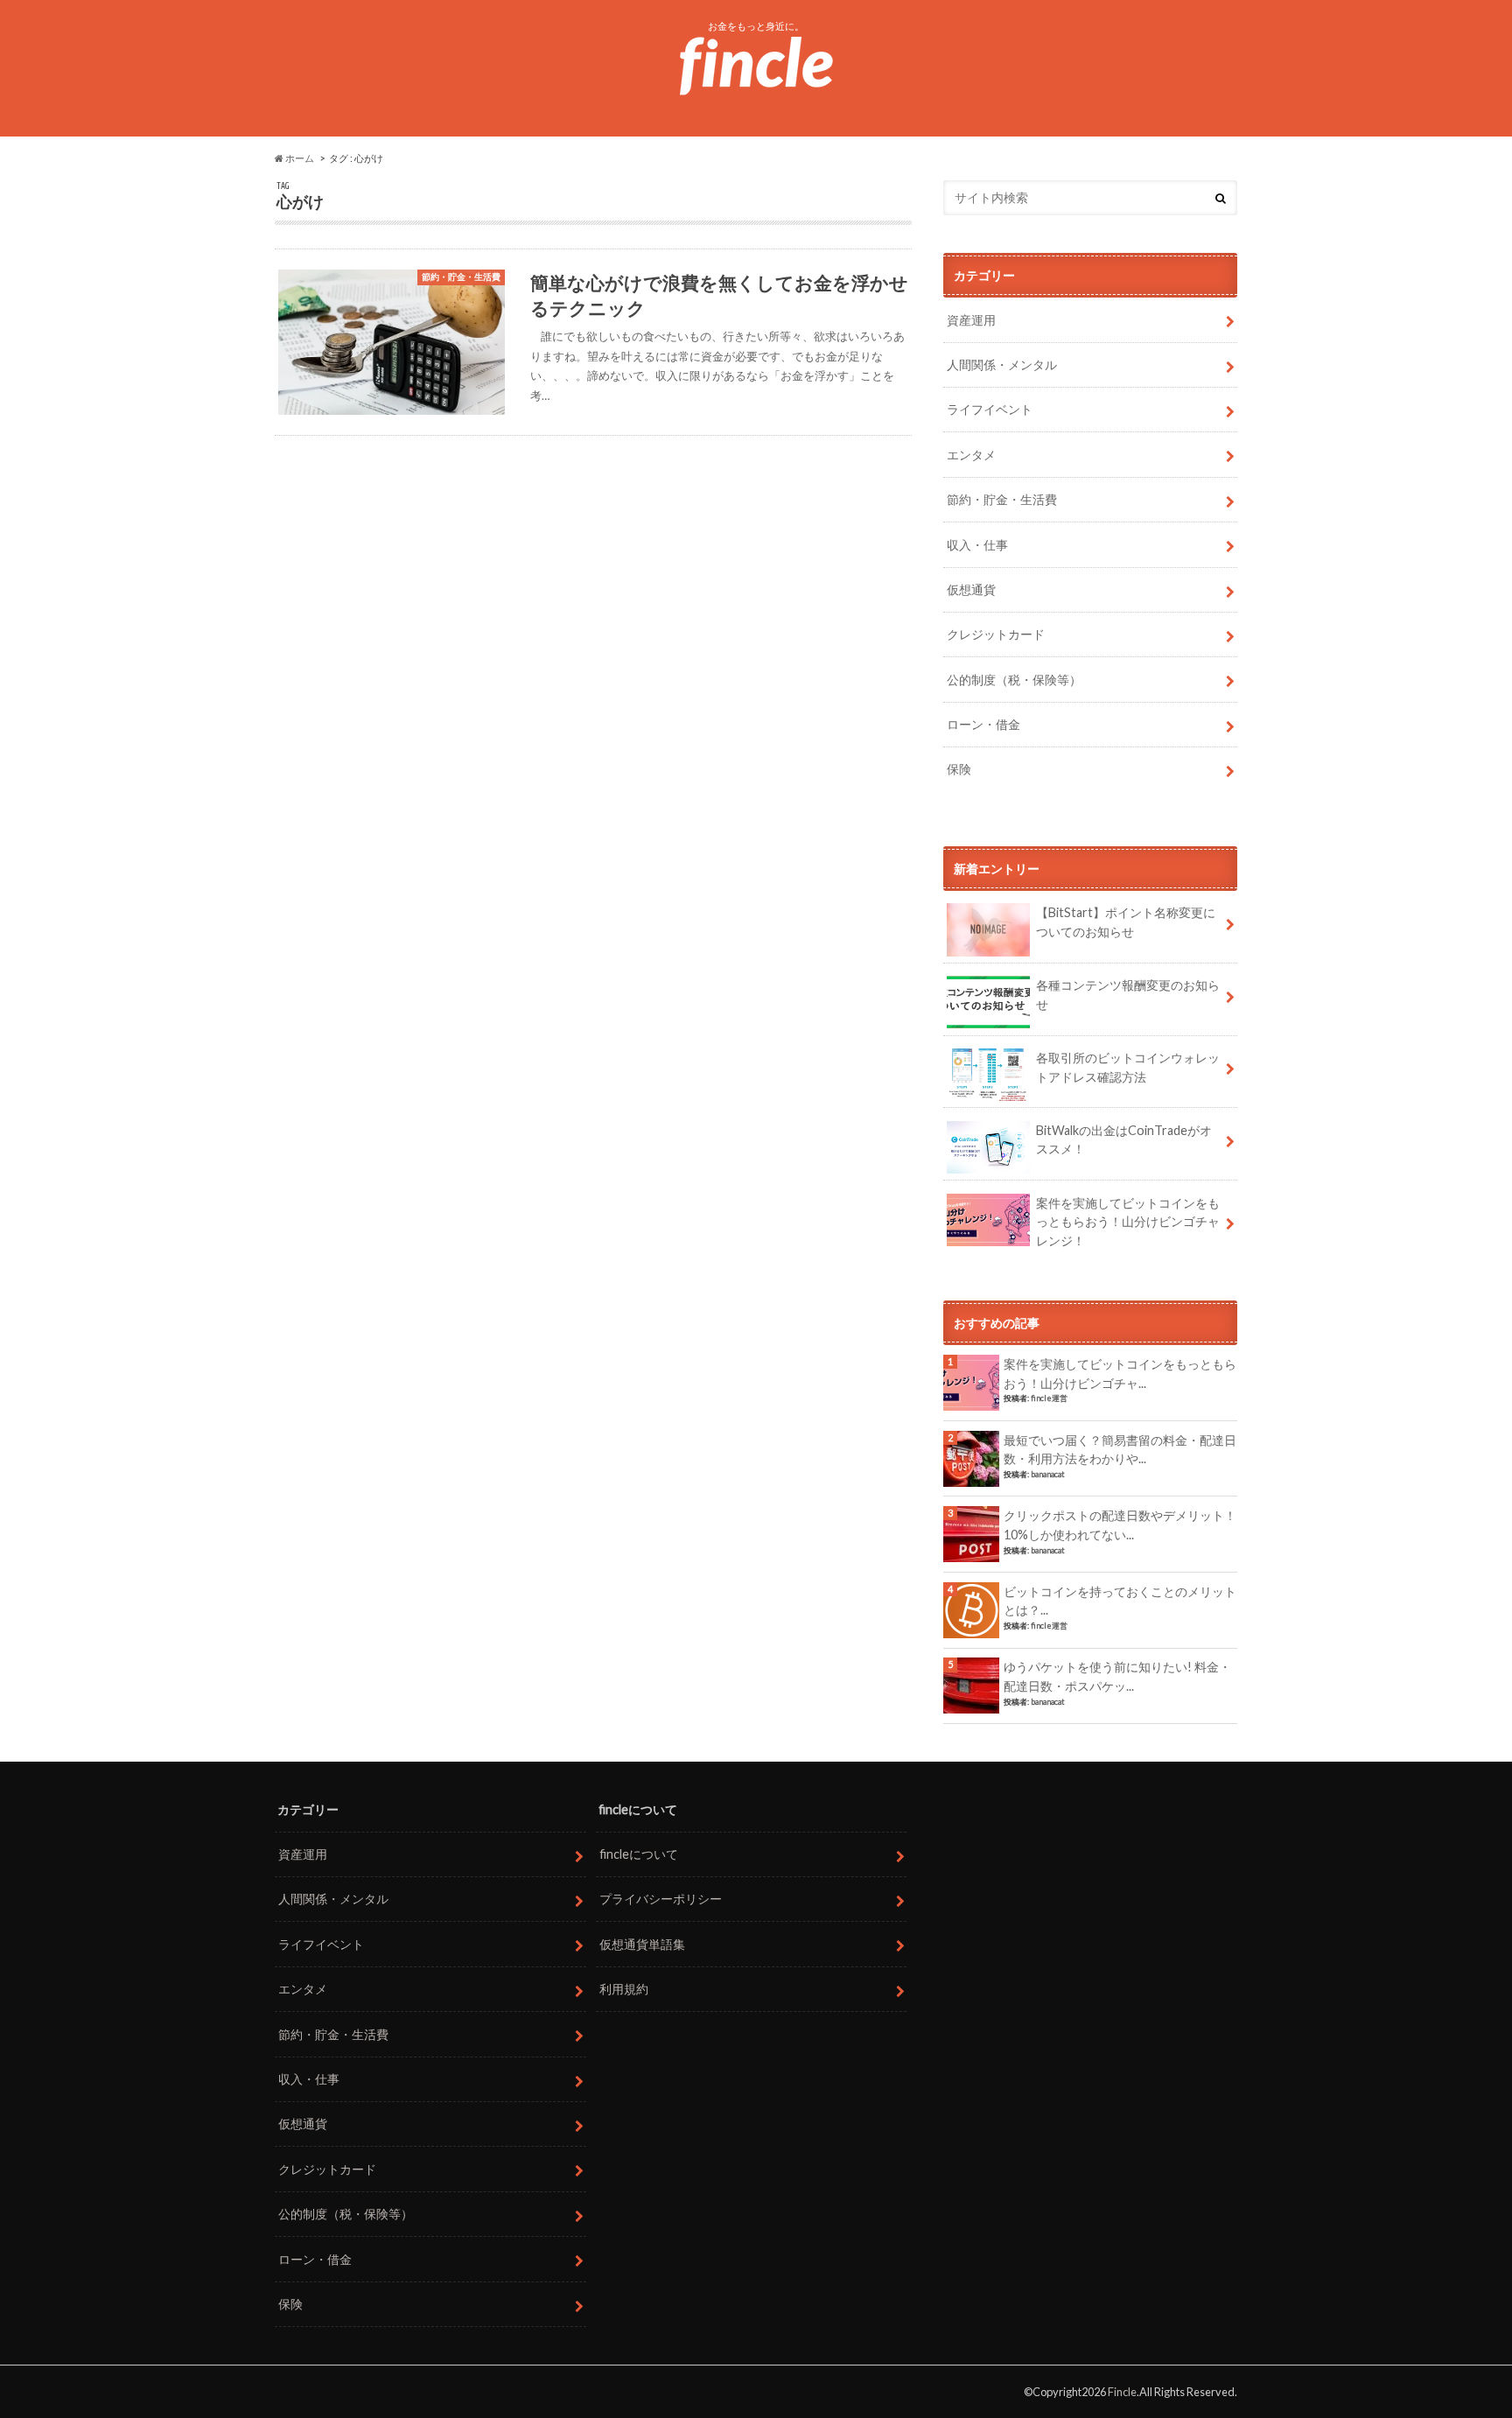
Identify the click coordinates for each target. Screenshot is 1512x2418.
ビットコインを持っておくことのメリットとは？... (1120, 1601)
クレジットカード (996, 634)
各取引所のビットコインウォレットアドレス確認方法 (1128, 1067)
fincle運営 (1049, 1398)
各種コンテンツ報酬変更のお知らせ (1128, 995)
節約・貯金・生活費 (1002, 499)
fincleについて (639, 1854)
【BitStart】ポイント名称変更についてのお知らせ (1126, 922)
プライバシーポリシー (661, 1899)
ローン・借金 (983, 724)
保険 (959, 769)
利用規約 (624, 1989)
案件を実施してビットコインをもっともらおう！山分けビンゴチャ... (1120, 1374)
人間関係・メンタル (1002, 364)
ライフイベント (990, 409)
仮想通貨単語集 (642, 1944)
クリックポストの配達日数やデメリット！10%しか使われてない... (1120, 1525)
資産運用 (971, 320)
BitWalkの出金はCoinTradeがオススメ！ (1124, 1140)
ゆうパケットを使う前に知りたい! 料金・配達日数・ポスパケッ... (1117, 1676)
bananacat (1048, 1474)
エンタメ (971, 455)
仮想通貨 (971, 589)
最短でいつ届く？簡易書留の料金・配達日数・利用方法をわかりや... (1120, 1450)
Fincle (1122, 2392)
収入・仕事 (977, 545)
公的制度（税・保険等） (1014, 680)
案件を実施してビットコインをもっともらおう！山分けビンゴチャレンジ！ (1128, 1222)
